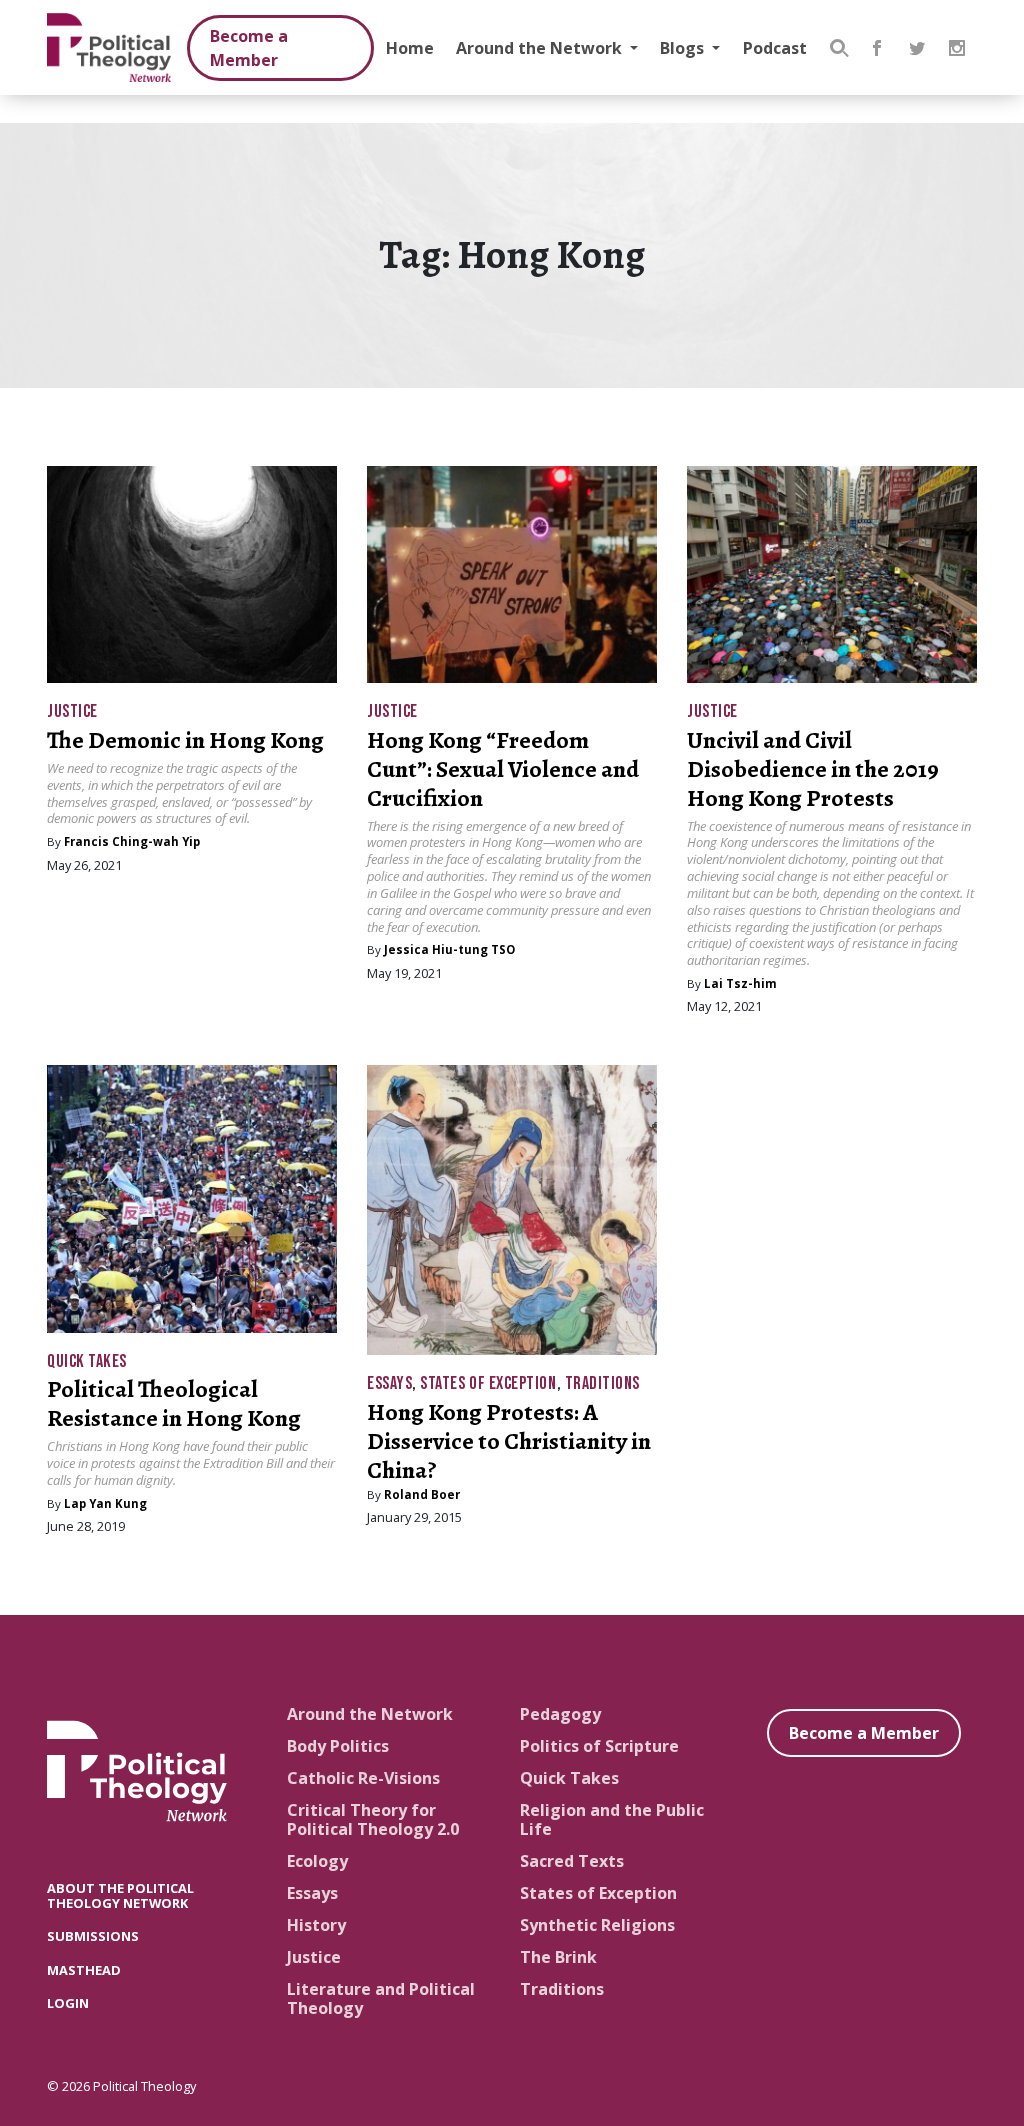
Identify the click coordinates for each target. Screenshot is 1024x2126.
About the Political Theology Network (120, 1895)
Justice (72, 711)
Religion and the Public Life (612, 1819)
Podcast (775, 48)
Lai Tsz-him (740, 983)
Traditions (602, 1383)
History (316, 1925)
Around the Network (541, 48)
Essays (389, 1383)
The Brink (558, 1957)
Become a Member (249, 48)
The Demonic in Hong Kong (185, 740)
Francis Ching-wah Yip (132, 841)
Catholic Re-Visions (363, 1778)
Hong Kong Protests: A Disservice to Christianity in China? (509, 1441)
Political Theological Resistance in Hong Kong (174, 1403)
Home (410, 48)
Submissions (93, 1936)
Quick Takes (87, 1361)
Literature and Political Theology (381, 1998)
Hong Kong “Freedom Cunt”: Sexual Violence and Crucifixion (503, 769)
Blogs (684, 48)
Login (68, 2003)
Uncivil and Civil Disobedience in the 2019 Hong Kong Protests (813, 769)
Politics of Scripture (599, 1746)
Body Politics (338, 1746)
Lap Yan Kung (105, 1503)
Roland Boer (422, 1494)
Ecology (317, 1861)
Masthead (84, 1970)
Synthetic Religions (597, 1925)
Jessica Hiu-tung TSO (449, 949)
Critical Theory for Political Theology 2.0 (373, 1819)
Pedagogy (560, 1714)
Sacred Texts (572, 1861)
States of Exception (488, 1383)
